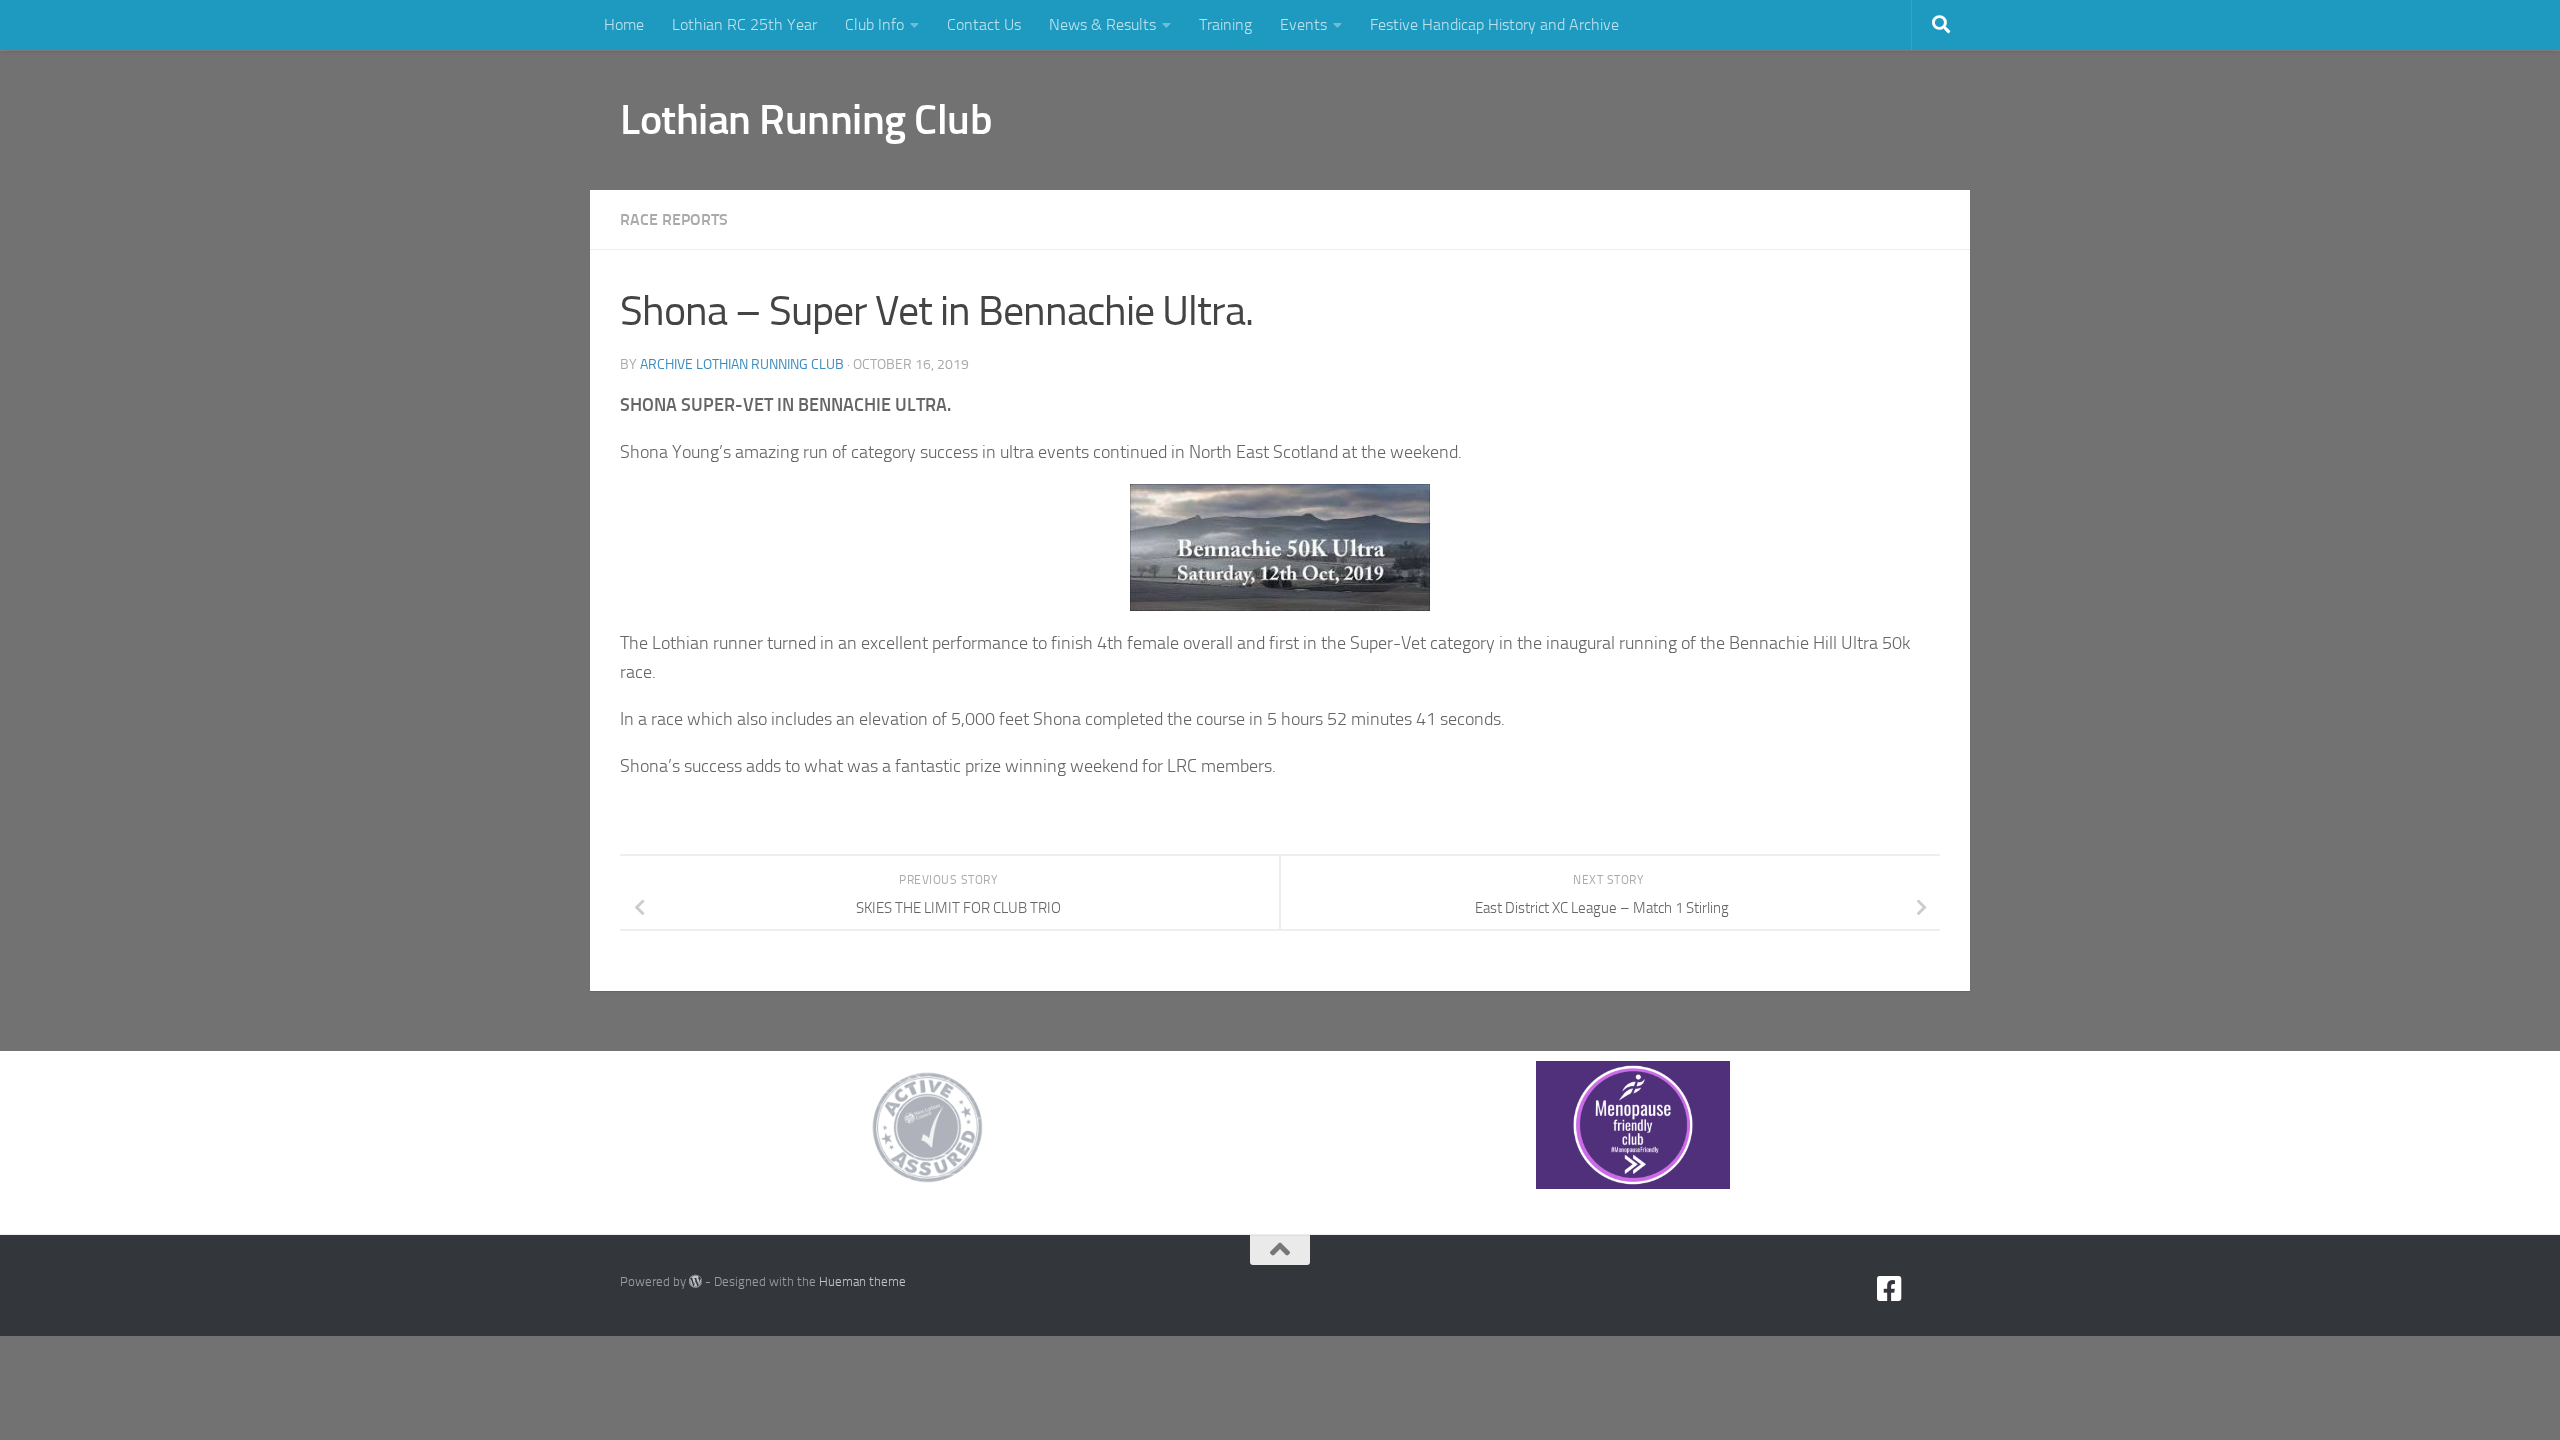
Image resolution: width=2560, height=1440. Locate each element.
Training (1225, 24)
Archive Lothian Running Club (742, 364)
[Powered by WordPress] (695, 1281)
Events (1303, 24)
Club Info (874, 24)
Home (624, 24)
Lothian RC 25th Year (744, 24)
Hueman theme (862, 1281)
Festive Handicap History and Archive (1494, 24)
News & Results (1102, 24)
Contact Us (984, 24)
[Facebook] (1890, 1289)
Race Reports (674, 219)
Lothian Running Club (806, 120)
